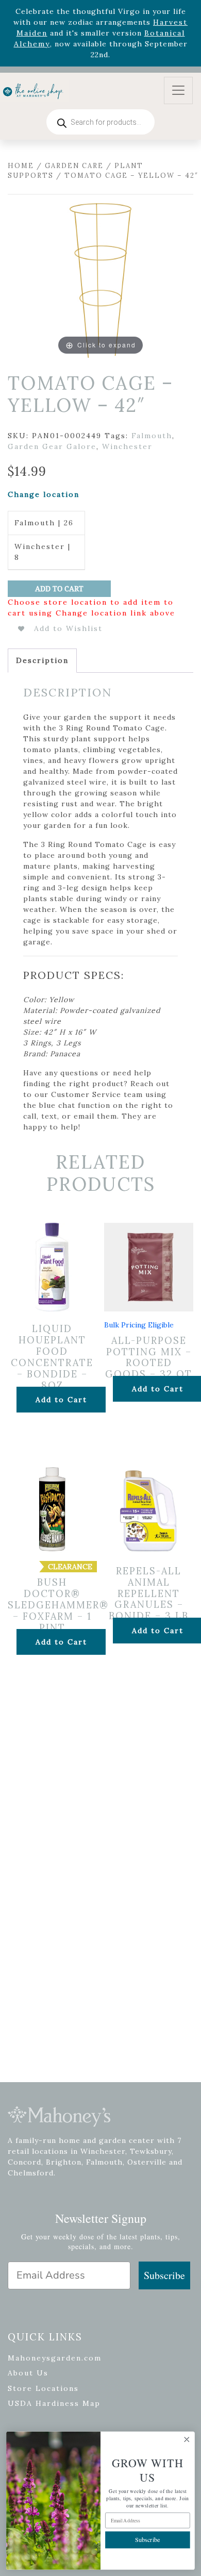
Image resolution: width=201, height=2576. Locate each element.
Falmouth (152, 436)
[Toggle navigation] (178, 90)
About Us (28, 2373)
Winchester (127, 446)
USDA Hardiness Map (54, 2403)
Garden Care (74, 166)
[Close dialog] (187, 2440)
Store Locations (43, 2388)
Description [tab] (42, 660)
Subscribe (164, 2275)
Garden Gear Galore (52, 446)
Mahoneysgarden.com (55, 2358)
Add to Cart (59, 589)
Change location (44, 494)
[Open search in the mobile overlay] (100, 122)
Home (21, 166)
